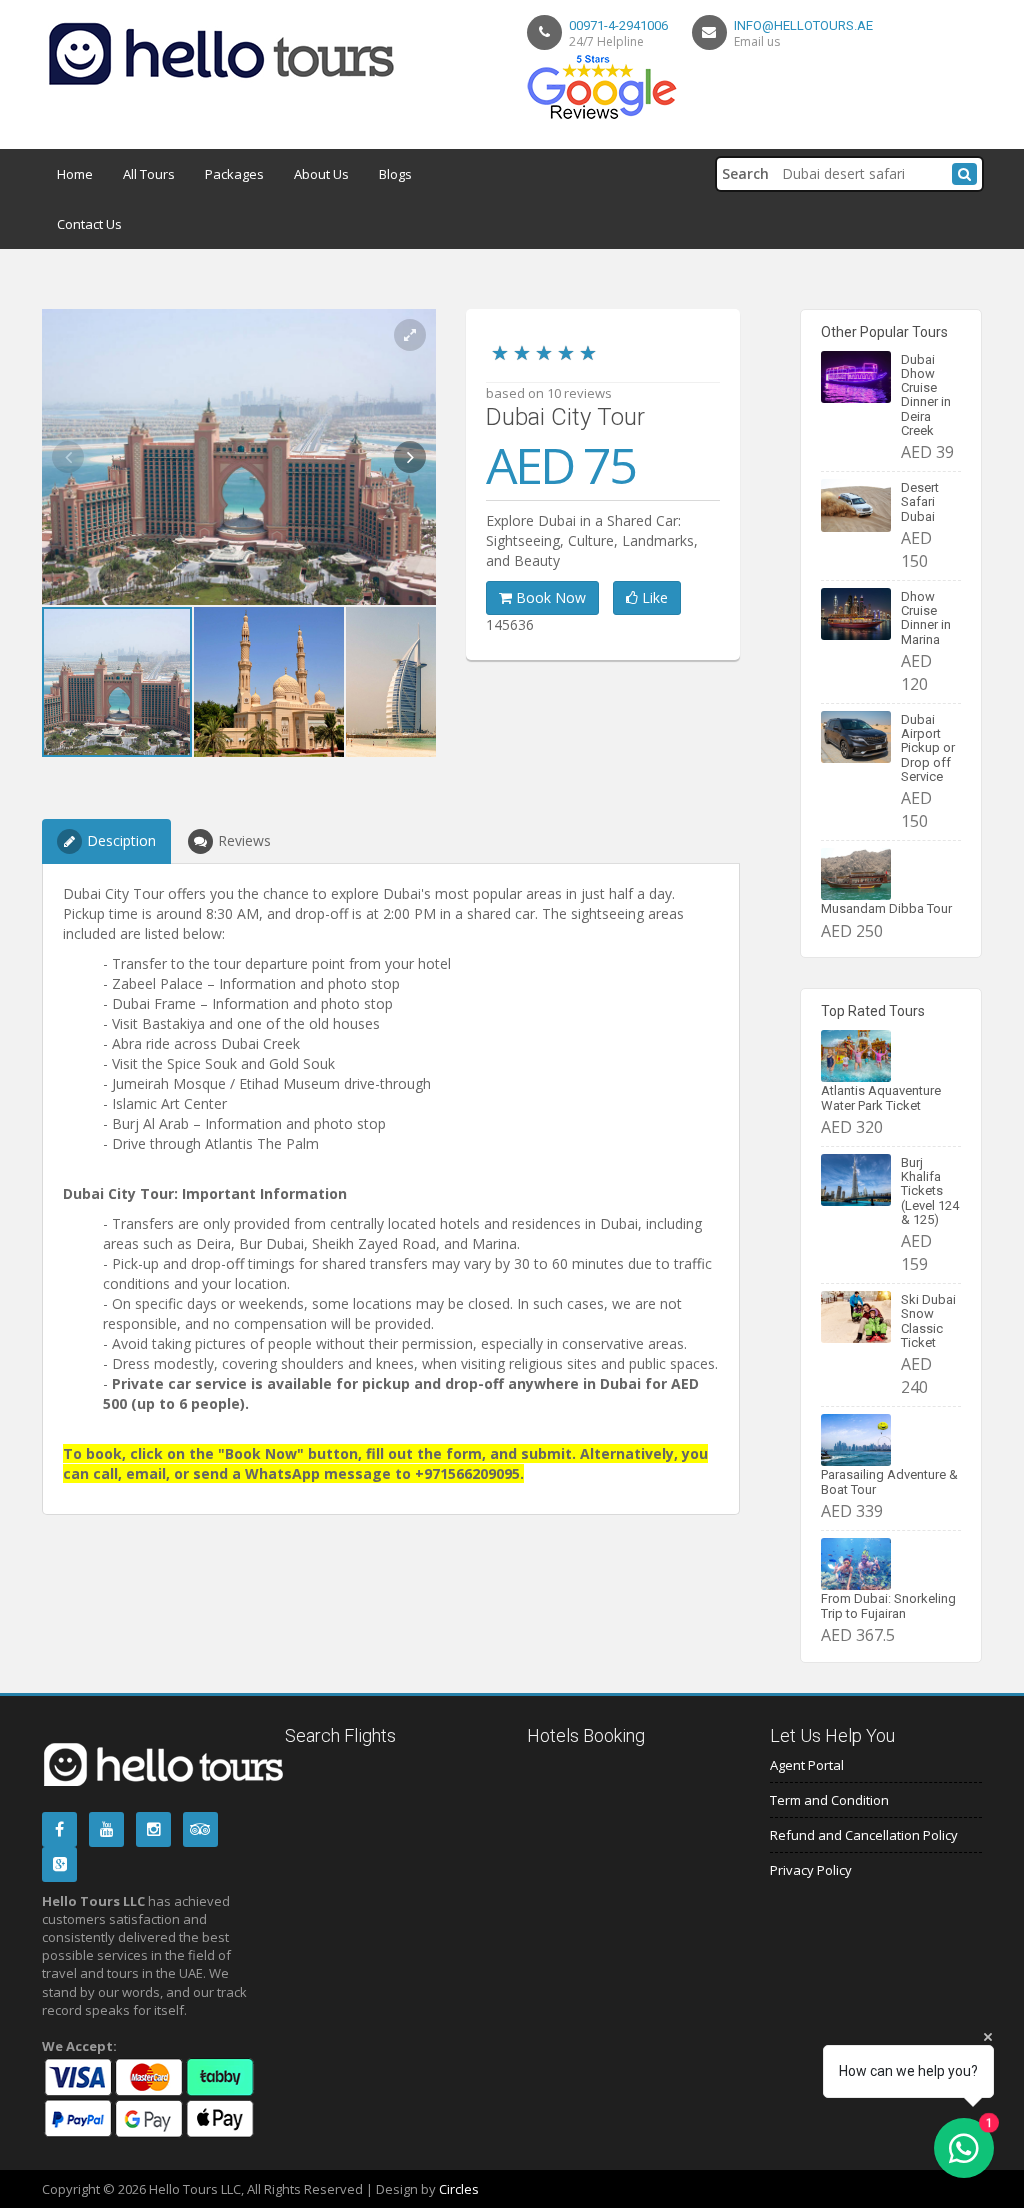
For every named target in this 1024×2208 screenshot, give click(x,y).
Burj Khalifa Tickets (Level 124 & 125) (930, 1191)
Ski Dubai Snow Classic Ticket (928, 1321)
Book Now (549, 597)
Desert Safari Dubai (920, 502)
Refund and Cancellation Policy (864, 1835)
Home (75, 174)
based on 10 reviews (549, 393)
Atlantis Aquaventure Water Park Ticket (881, 1097)
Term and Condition (829, 1800)
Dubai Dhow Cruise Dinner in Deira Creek (926, 395)
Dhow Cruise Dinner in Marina (926, 618)
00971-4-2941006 (618, 25)
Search (745, 173)
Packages (234, 174)
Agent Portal (807, 1765)
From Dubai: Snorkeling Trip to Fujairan (888, 1605)
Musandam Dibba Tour (886, 908)
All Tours (149, 174)
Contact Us (89, 224)
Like (653, 597)
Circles (459, 2189)
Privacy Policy (811, 1870)
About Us (321, 174)
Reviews (244, 840)
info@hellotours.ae (803, 25)
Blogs (395, 174)
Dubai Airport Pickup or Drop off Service (928, 748)
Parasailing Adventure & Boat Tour (889, 1481)
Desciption (121, 840)
